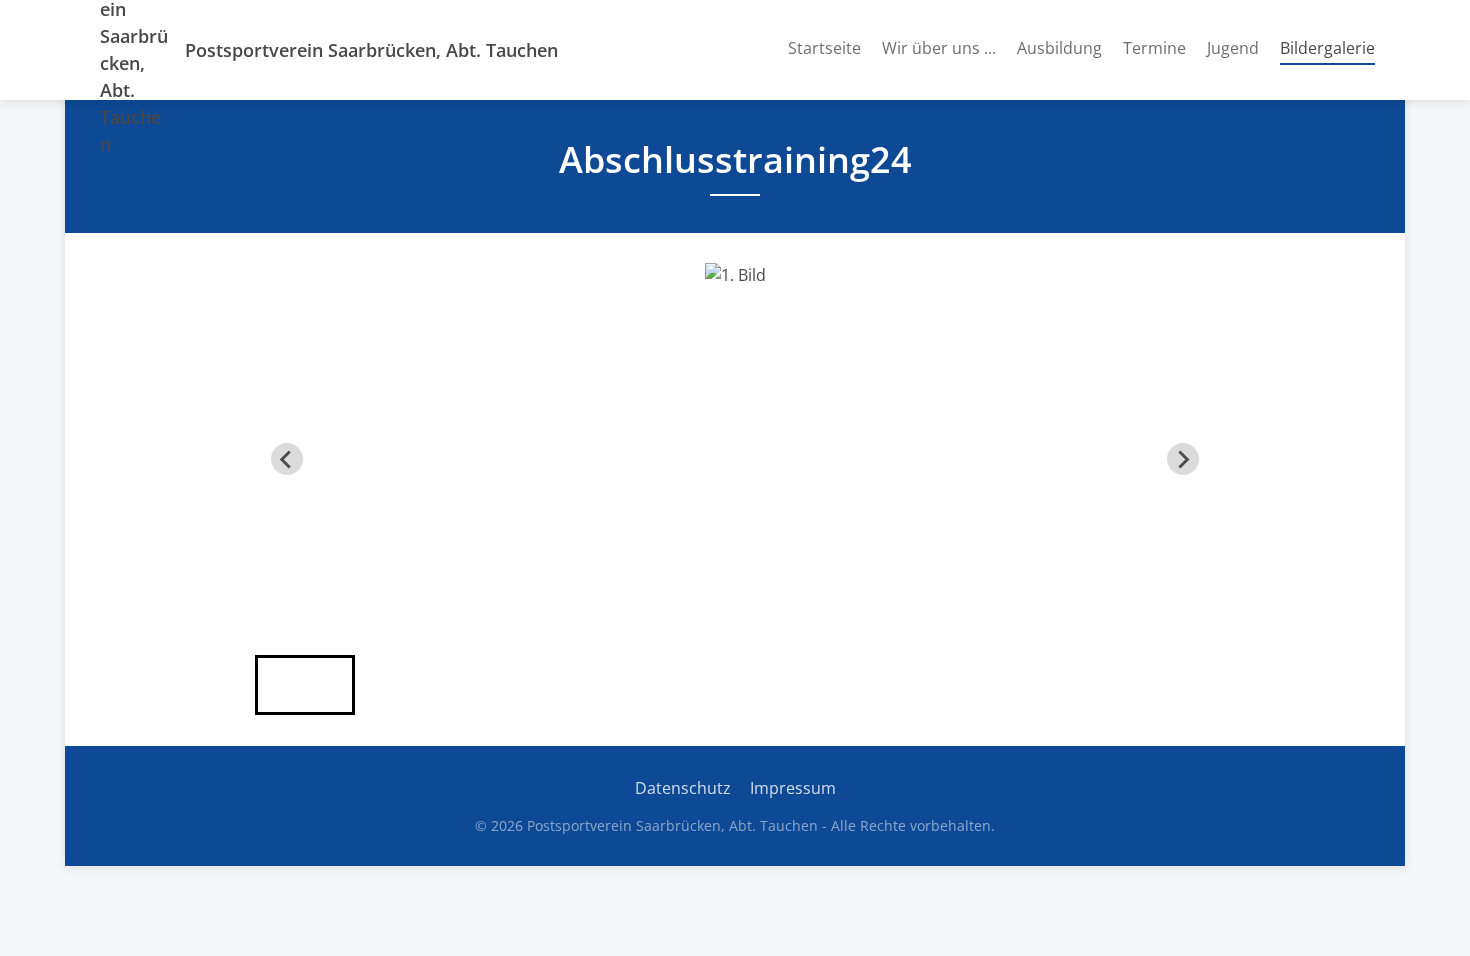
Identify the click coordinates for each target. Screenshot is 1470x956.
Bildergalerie (1327, 47)
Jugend (1233, 48)
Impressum (793, 788)
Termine (1154, 48)
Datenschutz (683, 788)
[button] (305, 685)
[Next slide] (1183, 459)
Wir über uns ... (939, 48)
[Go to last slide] (287, 459)
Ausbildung (1059, 48)
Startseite (824, 48)
